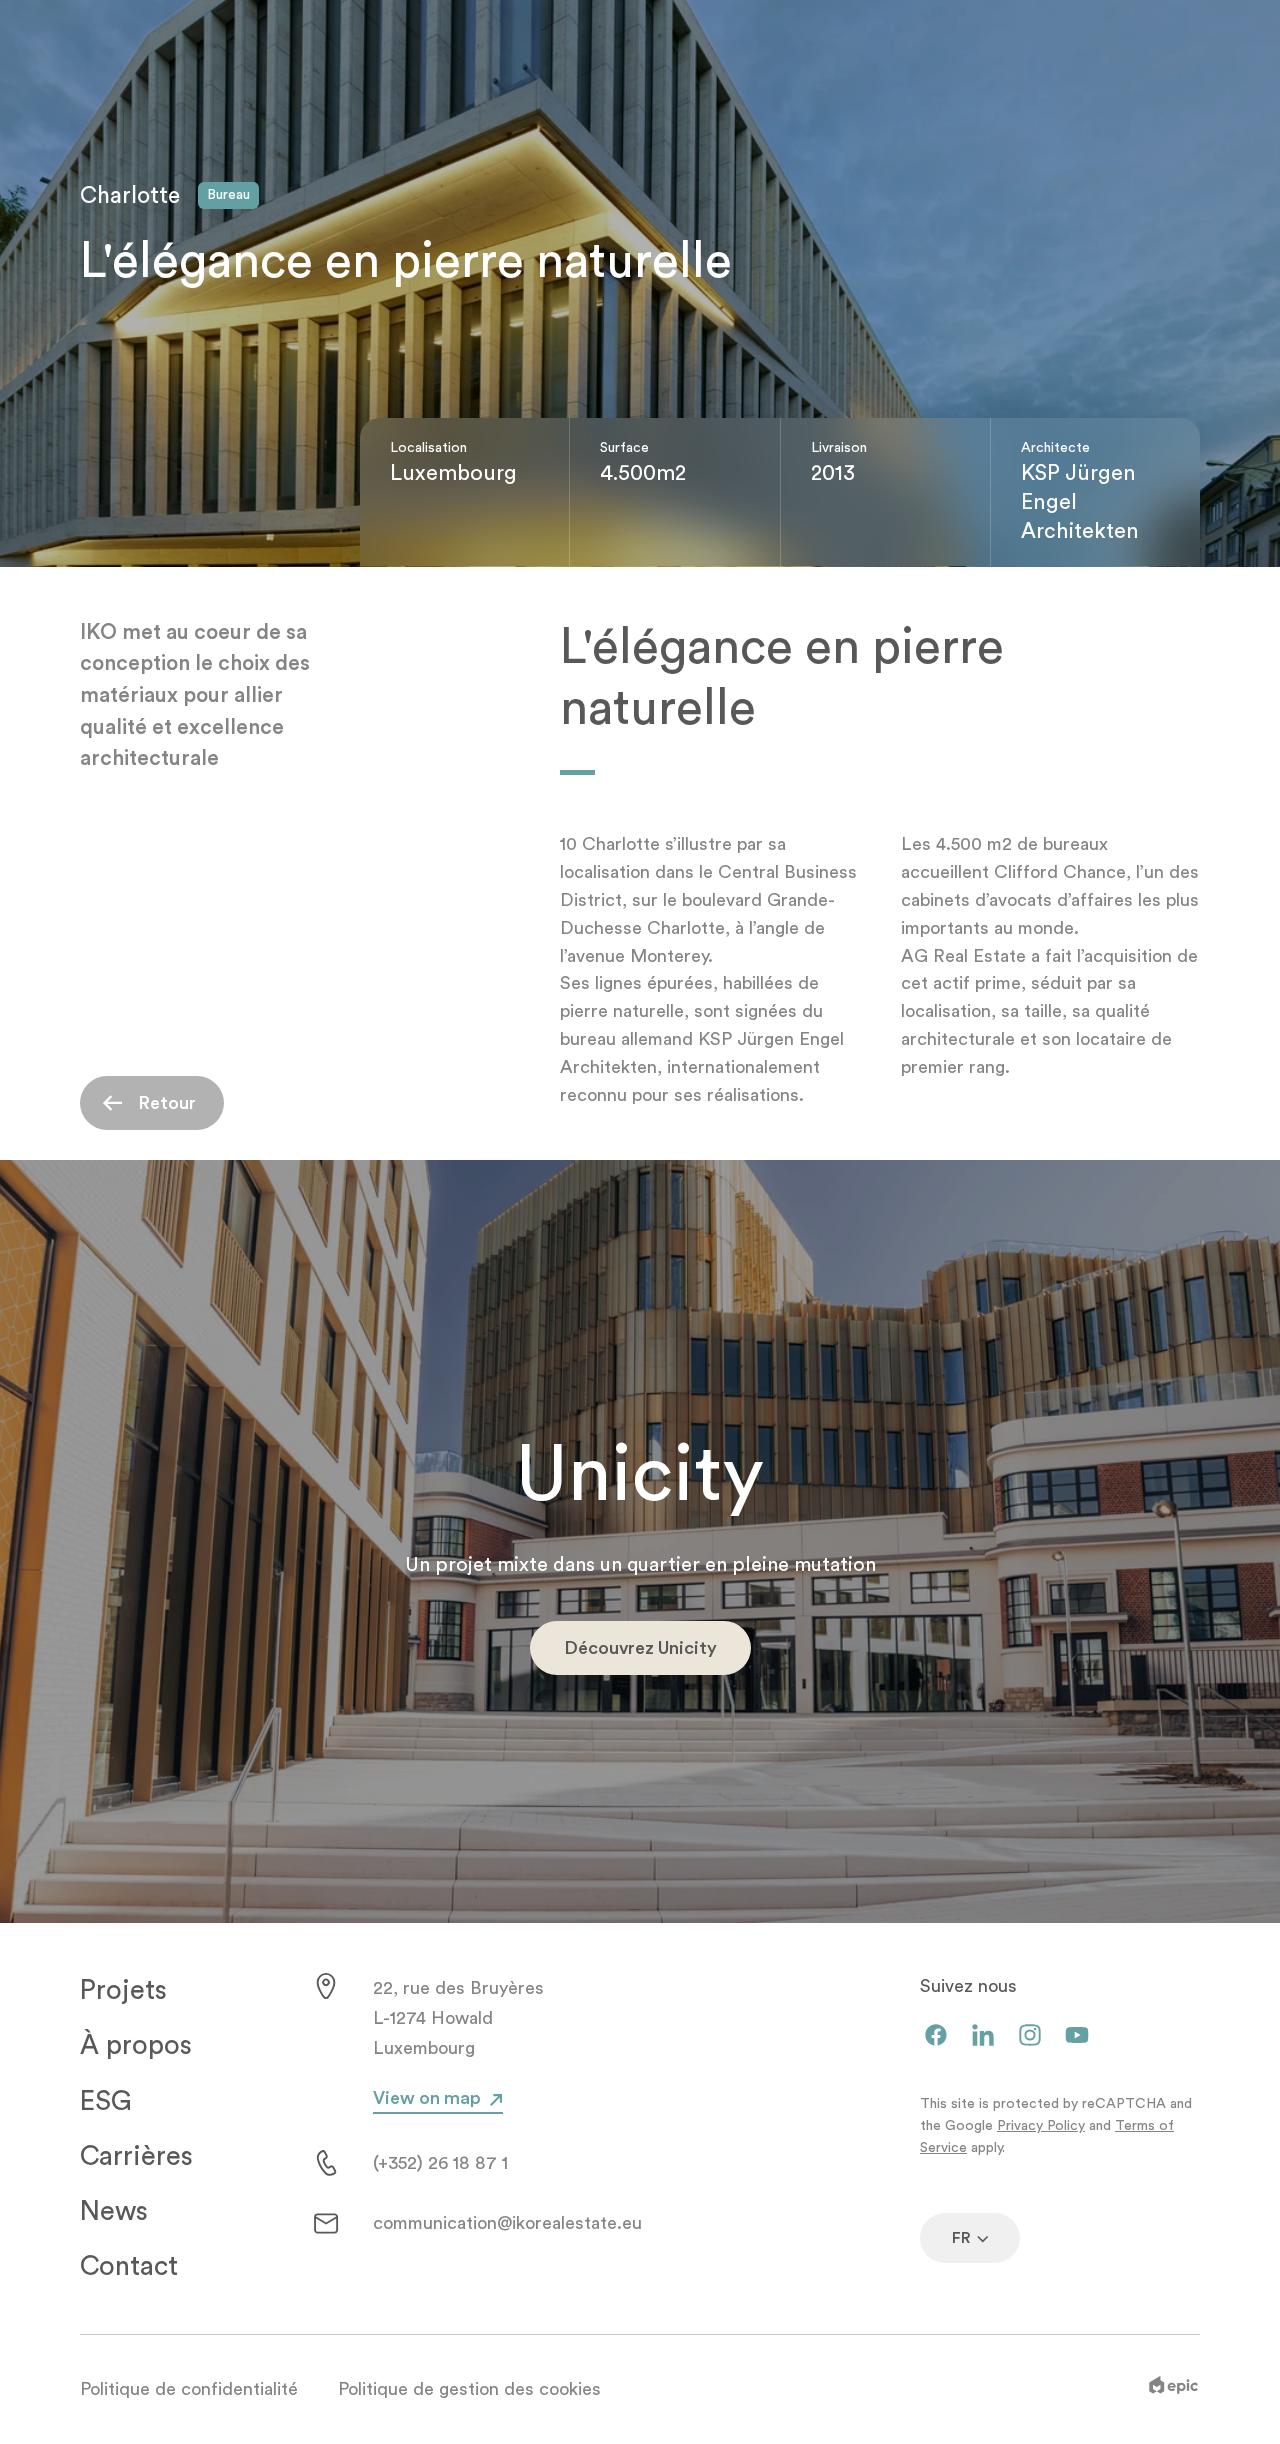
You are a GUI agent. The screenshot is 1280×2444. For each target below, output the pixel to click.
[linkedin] (983, 2036)
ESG (106, 2101)
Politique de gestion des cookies (469, 2389)
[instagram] (1030, 2036)
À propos (136, 2045)
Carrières (136, 2156)
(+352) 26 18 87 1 (440, 2163)
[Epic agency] (1173, 2389)
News (114, 2211)
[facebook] (936, 2036)
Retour (167, 1103)
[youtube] (1077, 2036)
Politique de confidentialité (189, 2389)
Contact (129, 2266)
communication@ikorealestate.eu (507, 2223)
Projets (123, 1990)
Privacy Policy (1041, 2126)
